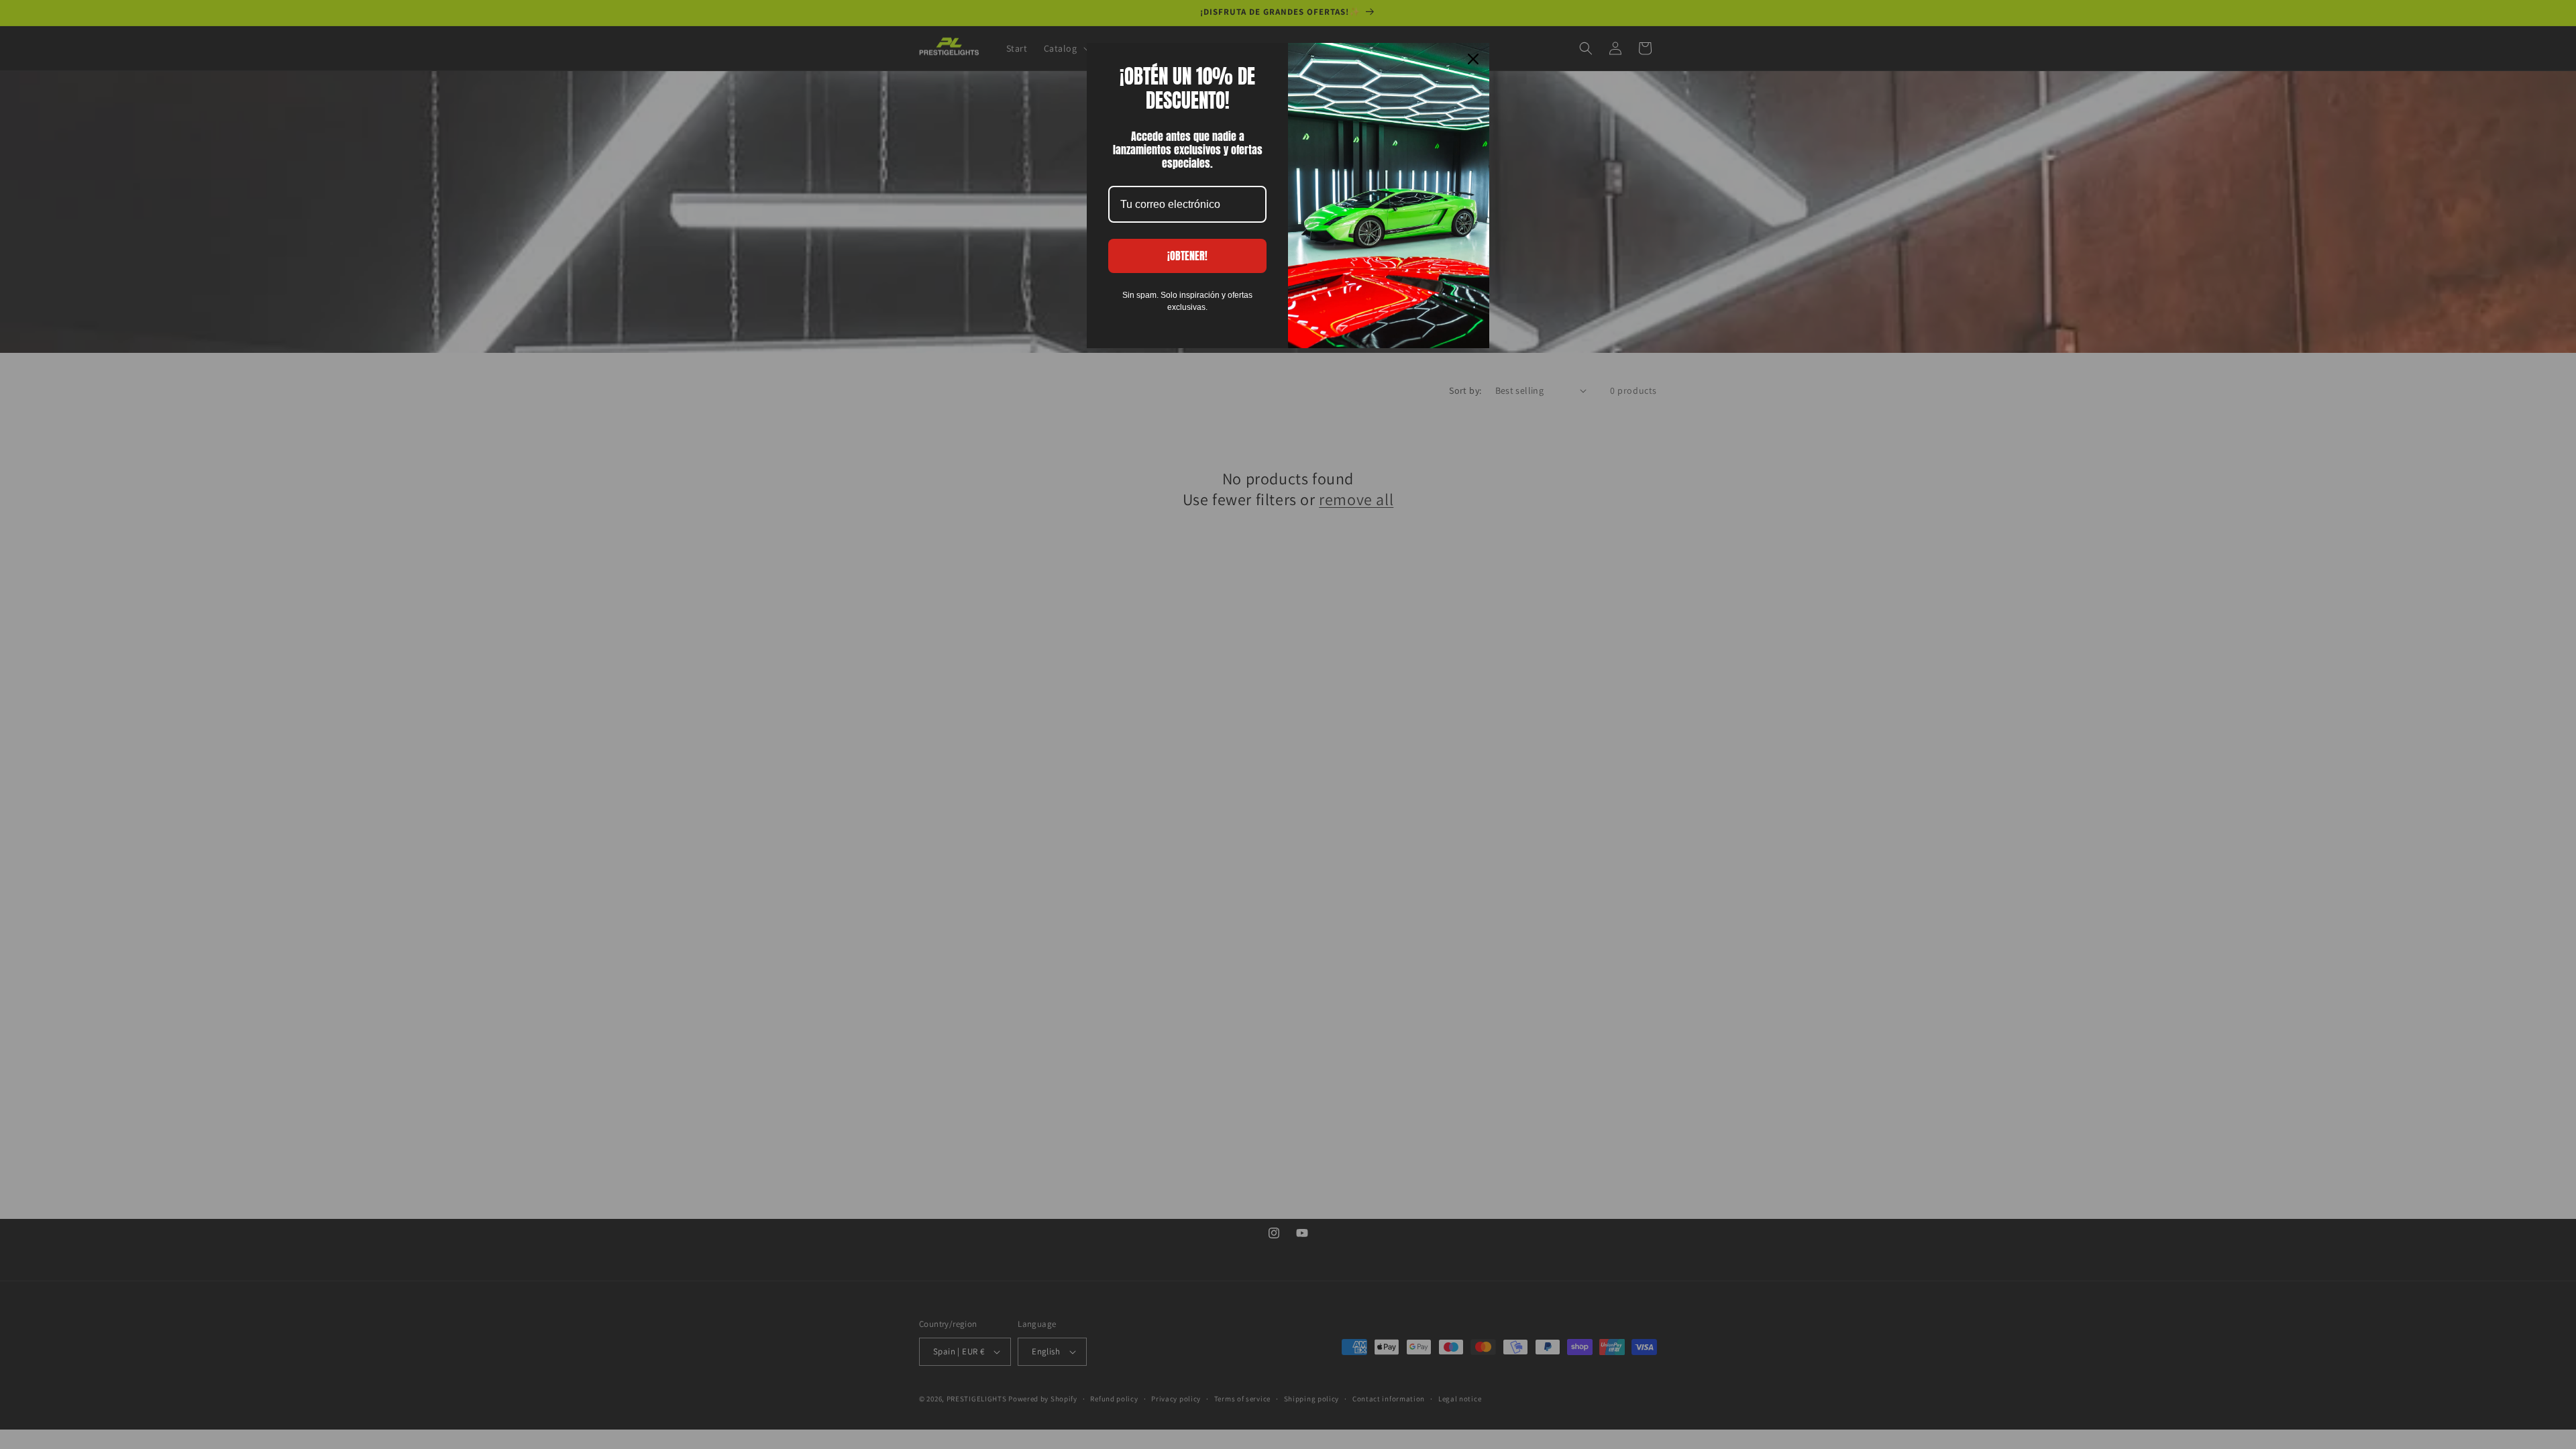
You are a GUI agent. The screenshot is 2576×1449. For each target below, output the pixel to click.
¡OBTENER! (1187, 256)
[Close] (1473, 59)
